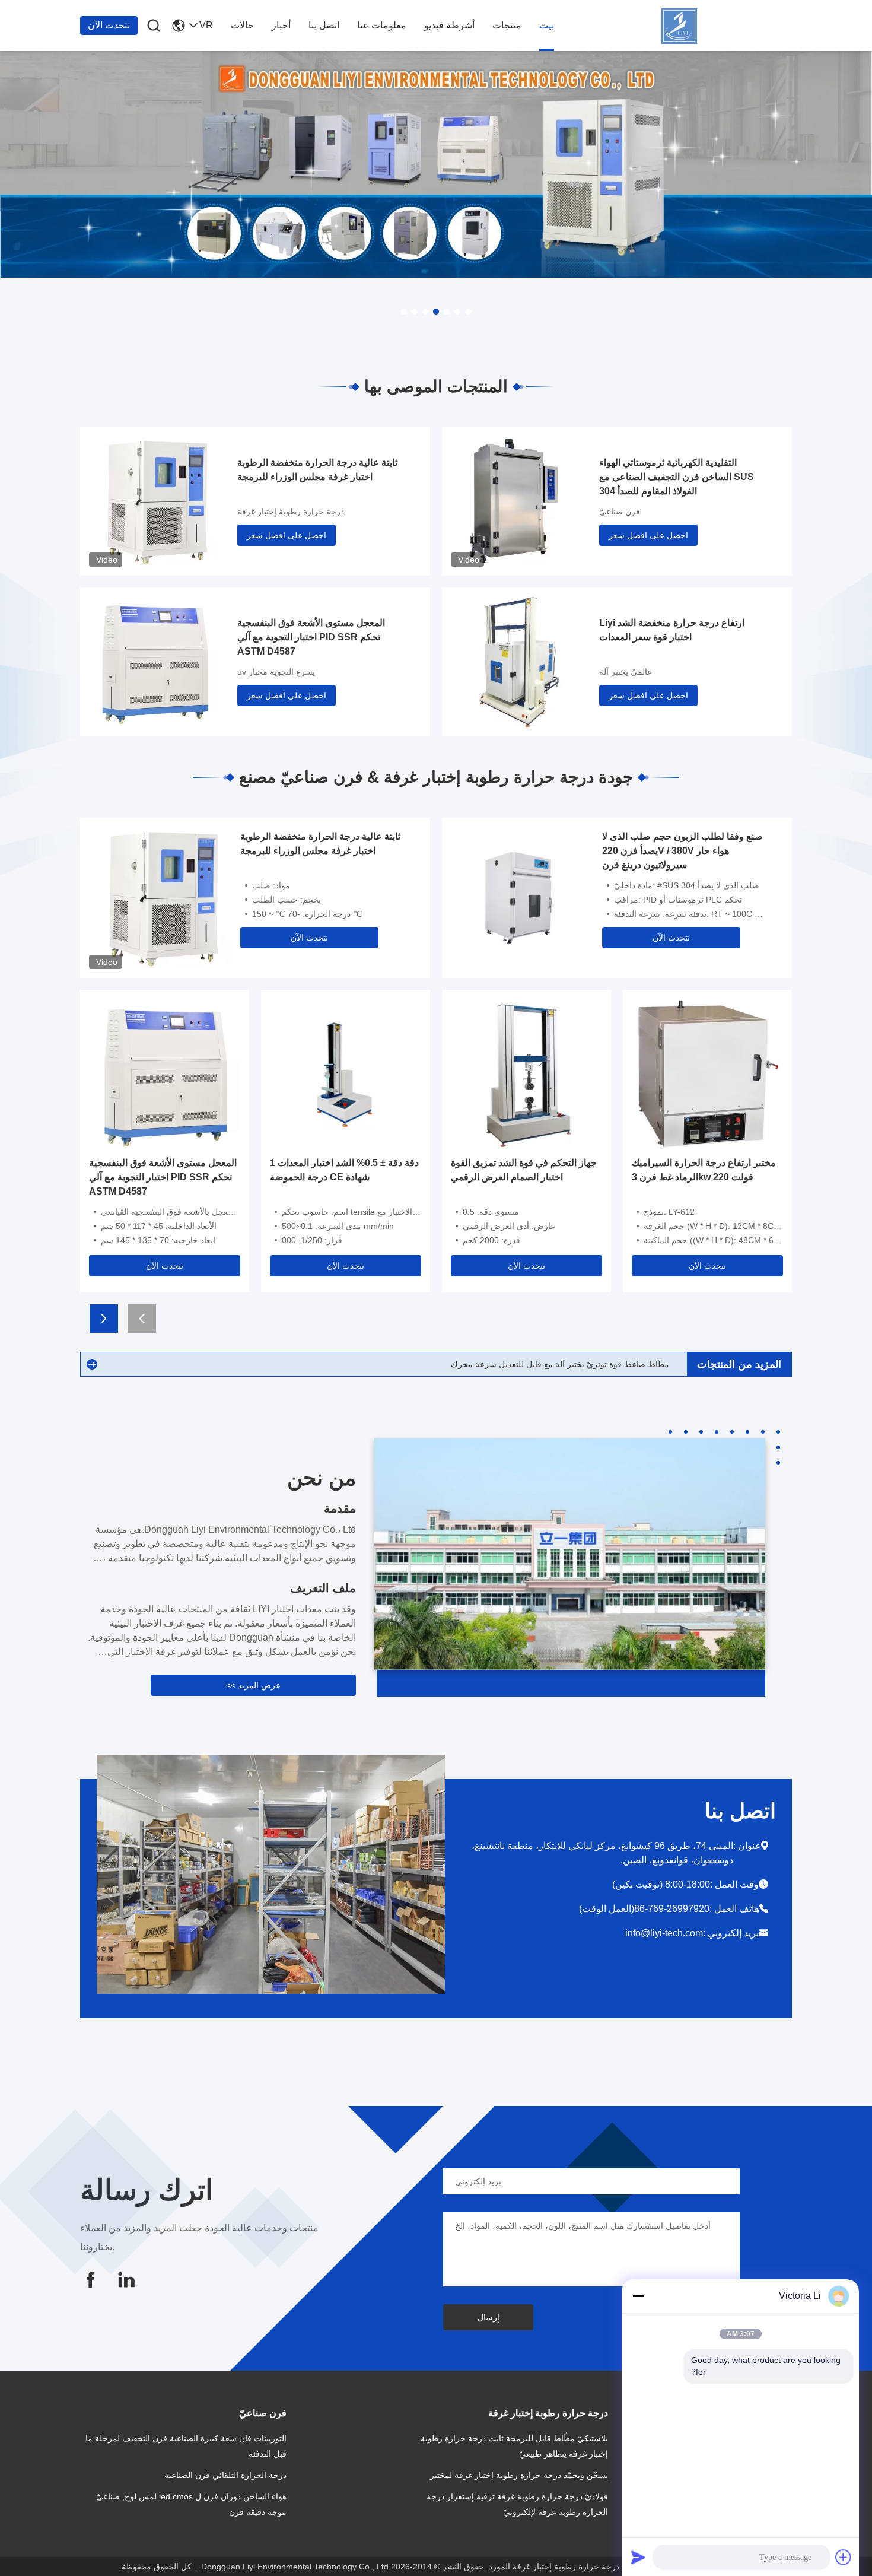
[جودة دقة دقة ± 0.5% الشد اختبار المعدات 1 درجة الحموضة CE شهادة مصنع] (346, 1073)
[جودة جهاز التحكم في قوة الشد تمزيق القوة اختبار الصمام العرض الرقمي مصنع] (526, 1073)
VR (206, 25)
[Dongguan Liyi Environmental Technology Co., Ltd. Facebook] (91, 2280)
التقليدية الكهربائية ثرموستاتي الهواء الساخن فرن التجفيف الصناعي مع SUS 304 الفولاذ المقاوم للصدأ (677, 477)
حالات (242, 25)
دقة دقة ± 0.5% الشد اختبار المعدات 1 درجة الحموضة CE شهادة (344, 1170)
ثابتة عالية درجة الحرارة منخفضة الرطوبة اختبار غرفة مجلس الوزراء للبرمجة (317, 470)
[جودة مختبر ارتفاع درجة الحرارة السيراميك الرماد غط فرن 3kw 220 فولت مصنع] (707, 1073)
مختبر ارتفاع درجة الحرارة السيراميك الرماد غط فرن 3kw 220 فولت (704, 1170)
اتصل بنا (324, 25)
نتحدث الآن (109, 25)
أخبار (281, 25)
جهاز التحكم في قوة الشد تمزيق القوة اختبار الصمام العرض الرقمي (524, 1170)
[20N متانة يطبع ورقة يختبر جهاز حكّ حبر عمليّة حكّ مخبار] (92, 1364)
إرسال (488, 2317)
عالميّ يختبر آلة (626, 672)
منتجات (507, 25)
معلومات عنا (382, 25)
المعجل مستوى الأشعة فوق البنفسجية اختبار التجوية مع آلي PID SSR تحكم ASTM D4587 (311, 637)
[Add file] (844, 2557)
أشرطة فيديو (449, 25)
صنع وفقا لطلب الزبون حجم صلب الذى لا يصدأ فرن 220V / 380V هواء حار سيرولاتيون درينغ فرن (682, 851)
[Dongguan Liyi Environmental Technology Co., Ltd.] (727, 26)
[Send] (638, 2557)
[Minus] (638, 2296)
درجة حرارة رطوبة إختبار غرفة (291, 512)
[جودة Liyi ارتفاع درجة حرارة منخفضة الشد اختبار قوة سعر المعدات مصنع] (516, 660)
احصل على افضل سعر (287, 535)
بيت (547, 25)
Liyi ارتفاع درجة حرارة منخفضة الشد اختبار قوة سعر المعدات (672, 630)
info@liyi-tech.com (664, 1933)
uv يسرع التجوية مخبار (276, 672)
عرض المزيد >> (253, 1685)
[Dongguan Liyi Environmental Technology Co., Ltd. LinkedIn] (126, 2280)
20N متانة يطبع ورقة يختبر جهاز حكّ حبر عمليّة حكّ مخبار (571, 1364)
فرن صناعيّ (620, 512)
